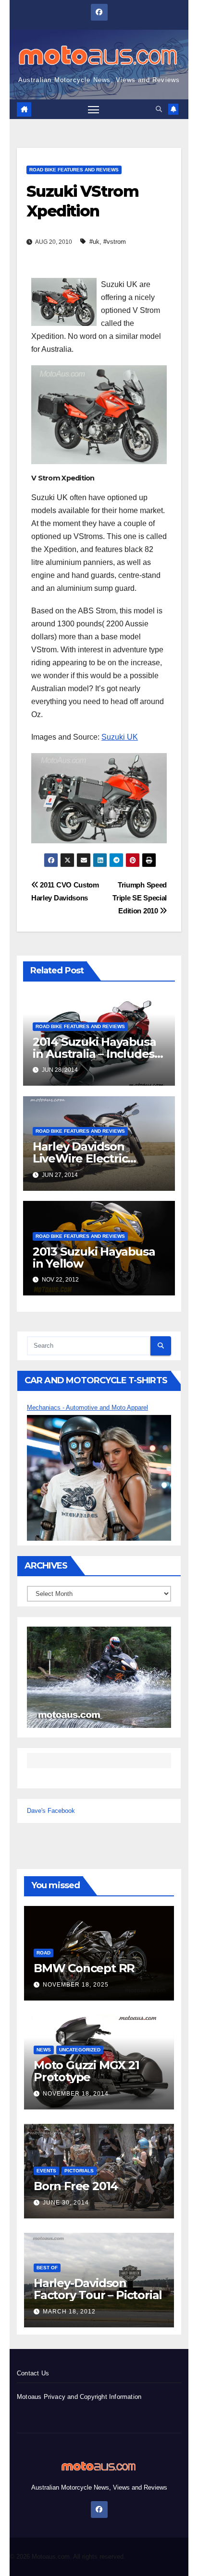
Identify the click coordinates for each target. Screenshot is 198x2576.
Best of (47, 2268)
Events (46, 2171)
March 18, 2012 (69, 2312)
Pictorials (79, 2171)
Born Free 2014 (76, 2186)
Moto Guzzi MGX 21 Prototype (87, 2071)
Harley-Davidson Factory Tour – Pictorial (98, 2289)
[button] (159, 109)
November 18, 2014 (76, 2094)
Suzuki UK (120, 737)
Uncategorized (80, 2050)
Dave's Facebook (51, 1811)
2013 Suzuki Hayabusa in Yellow (94, 1258)
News (44, 2050)
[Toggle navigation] (94, 109)
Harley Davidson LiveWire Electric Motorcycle (80, 1158)
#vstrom (115, 242)
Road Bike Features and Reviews (74, 170)
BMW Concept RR (84, 1968)
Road (43, 1953)
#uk (94, 242)
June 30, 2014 (66, 2203)
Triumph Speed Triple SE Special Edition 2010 (140, 898)
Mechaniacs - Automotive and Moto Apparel (87, 1408)
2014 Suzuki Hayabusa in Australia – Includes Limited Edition (94, 1054)
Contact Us (33, 2373)
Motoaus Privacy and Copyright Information (79, 2397)
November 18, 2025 (76, 1985)
